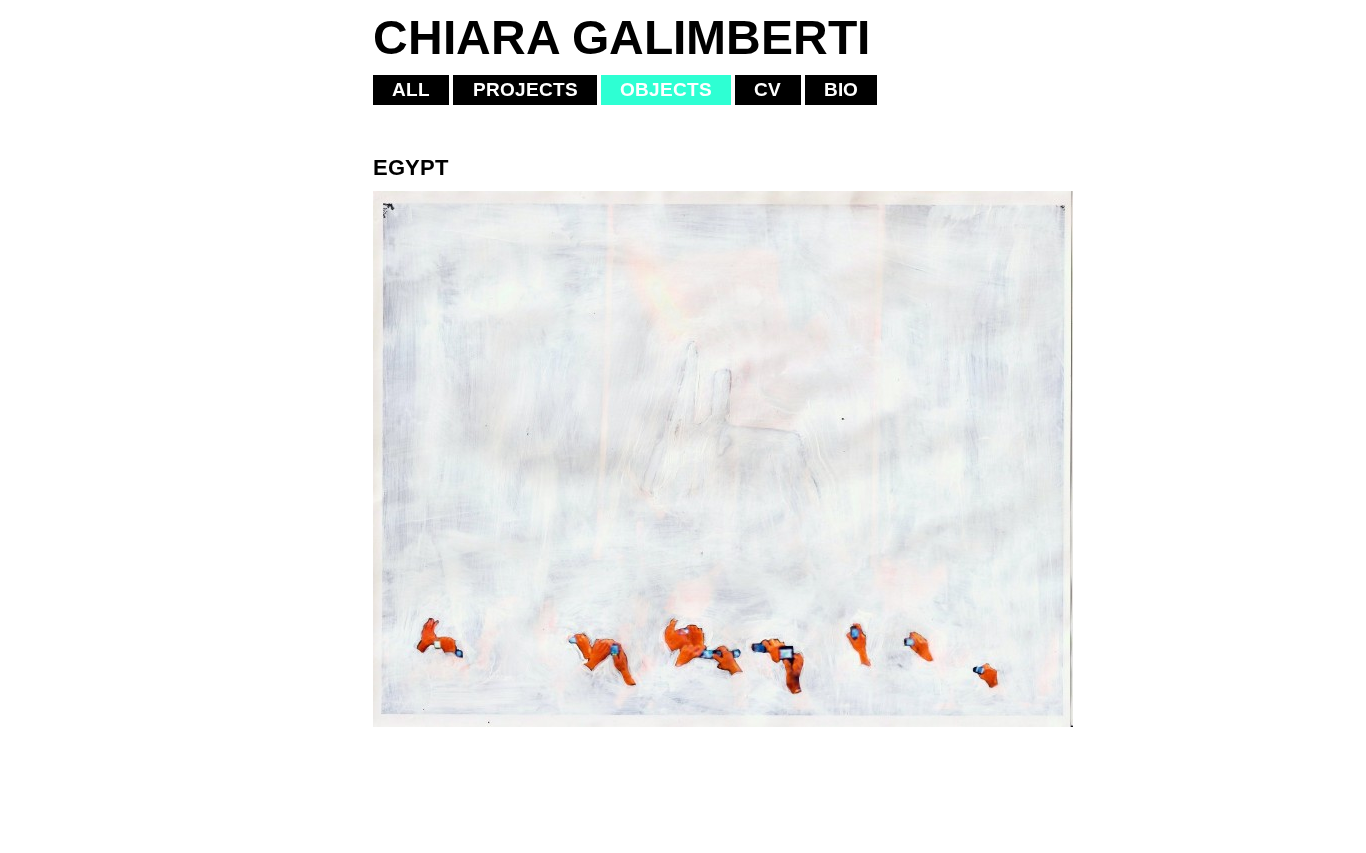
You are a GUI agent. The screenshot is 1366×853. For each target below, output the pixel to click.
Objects (666, 89)
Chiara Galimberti (621, 37)
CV (767, 89)
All (411, 89)
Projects (525, 89)
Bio (841, 89)
